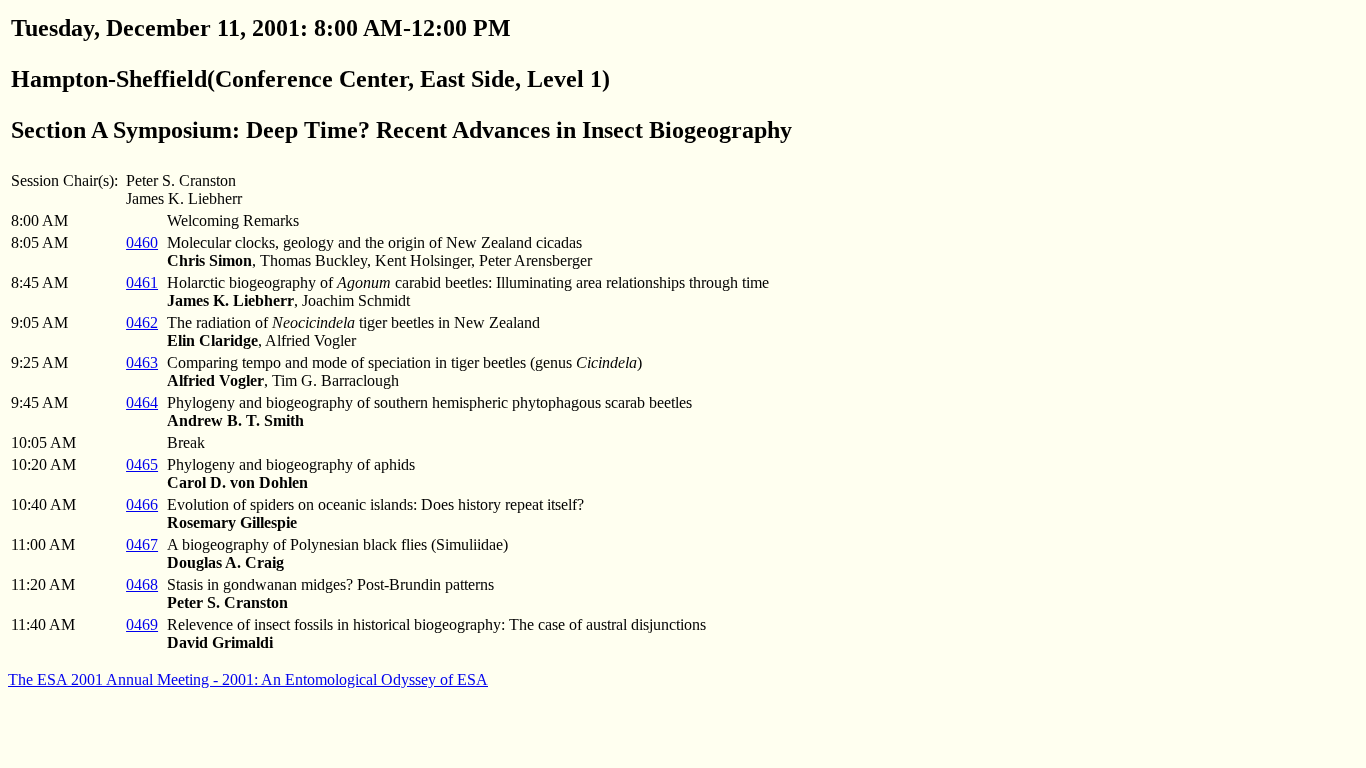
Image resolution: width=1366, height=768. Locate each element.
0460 (142, 242)
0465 (142, 464)
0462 (142, 322)
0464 (142, 402)
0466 (142, 504)
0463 (142, 362)
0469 (142, 624)
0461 (142, 282)
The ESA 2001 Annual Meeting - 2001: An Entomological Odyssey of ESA (248, 679)
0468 (142, 584)
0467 (142, 544)
